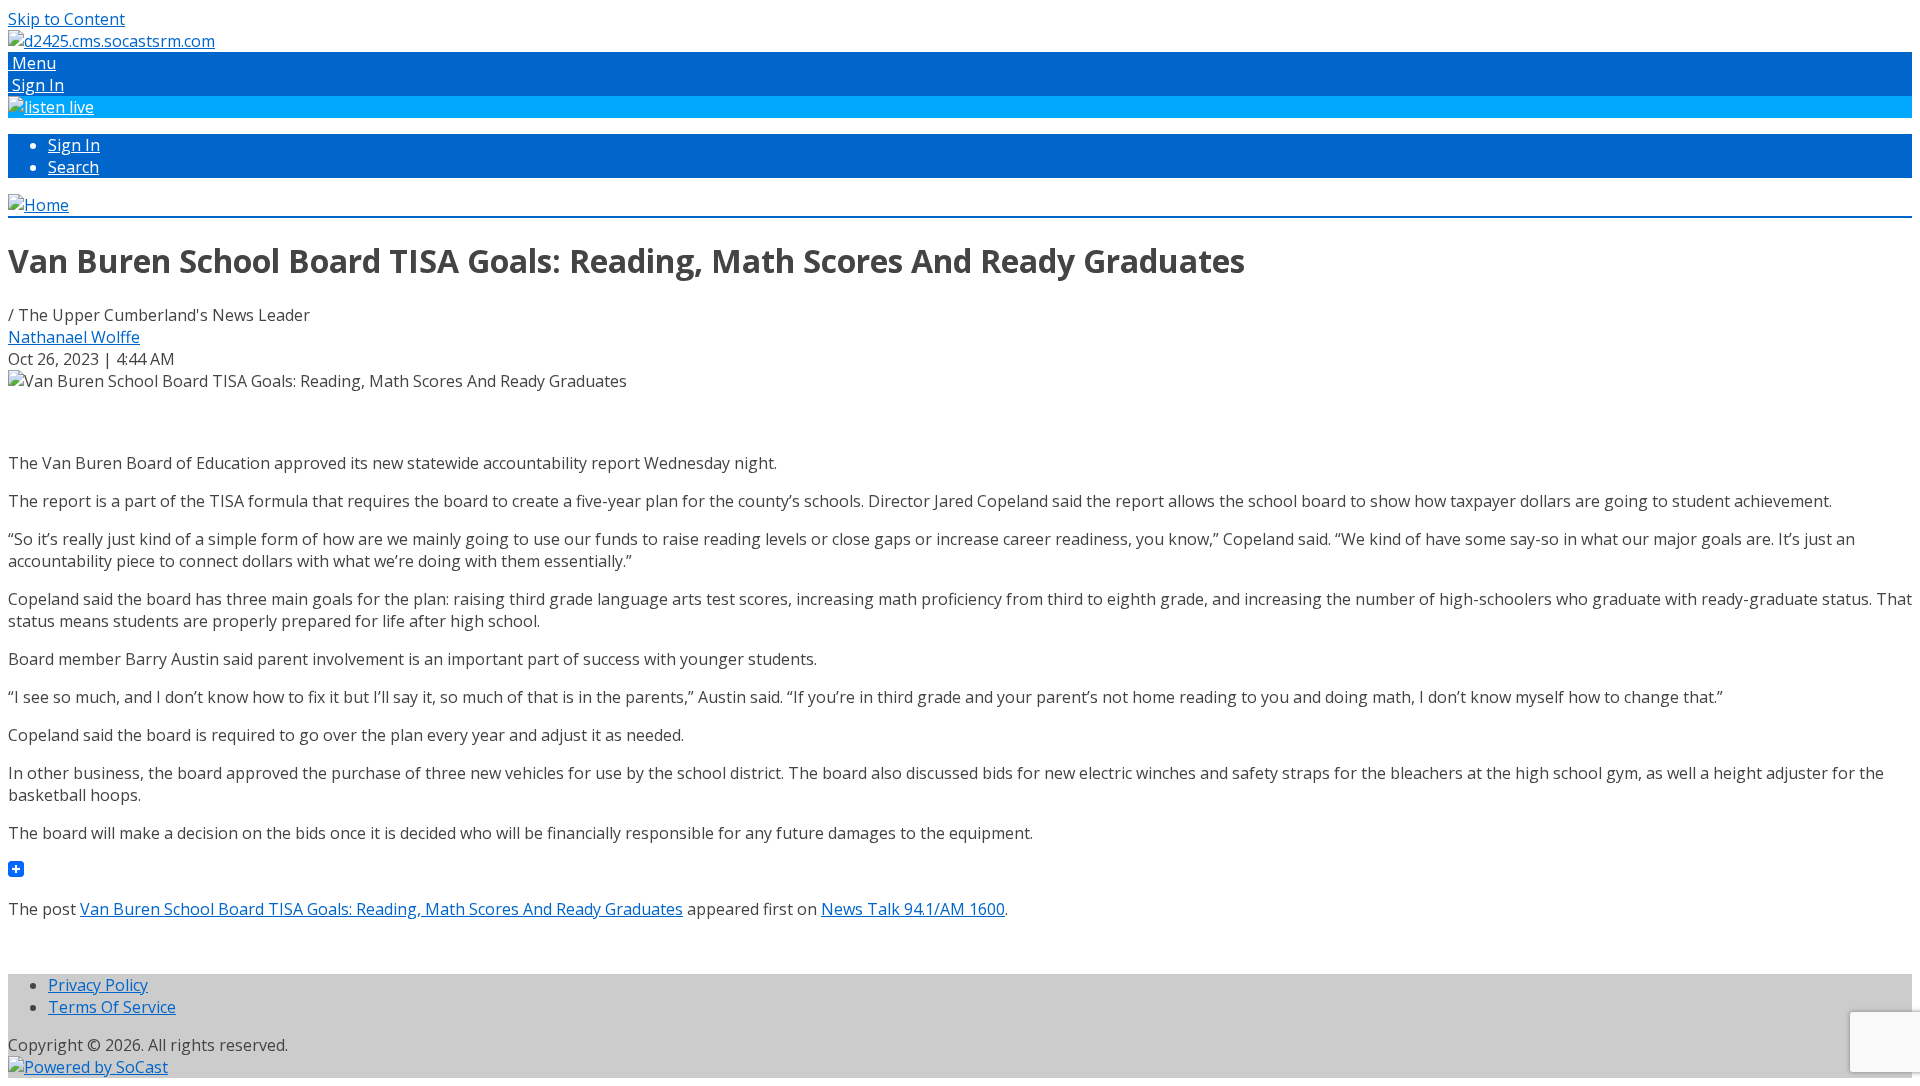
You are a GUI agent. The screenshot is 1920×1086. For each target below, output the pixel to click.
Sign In (74, 145)
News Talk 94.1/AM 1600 (913, 909)
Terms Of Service (112, 1007)
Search (73, 167)
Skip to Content (66, 19)
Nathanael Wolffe (74, 337)
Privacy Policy (98, 985)
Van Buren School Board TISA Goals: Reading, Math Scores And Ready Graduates (381, 909)
